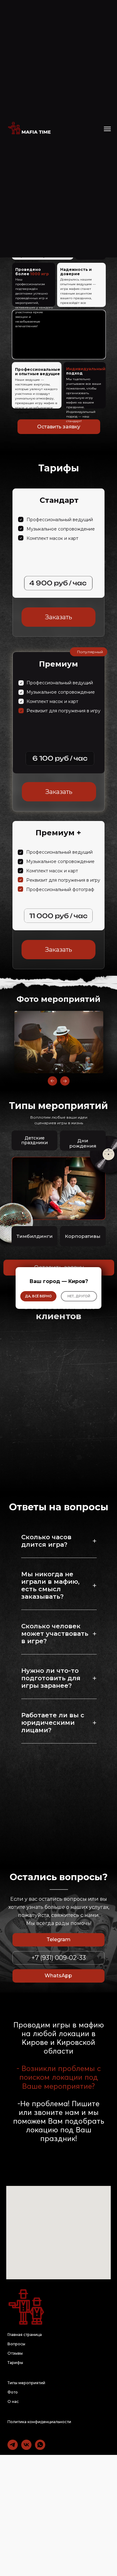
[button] (79, 1296)
